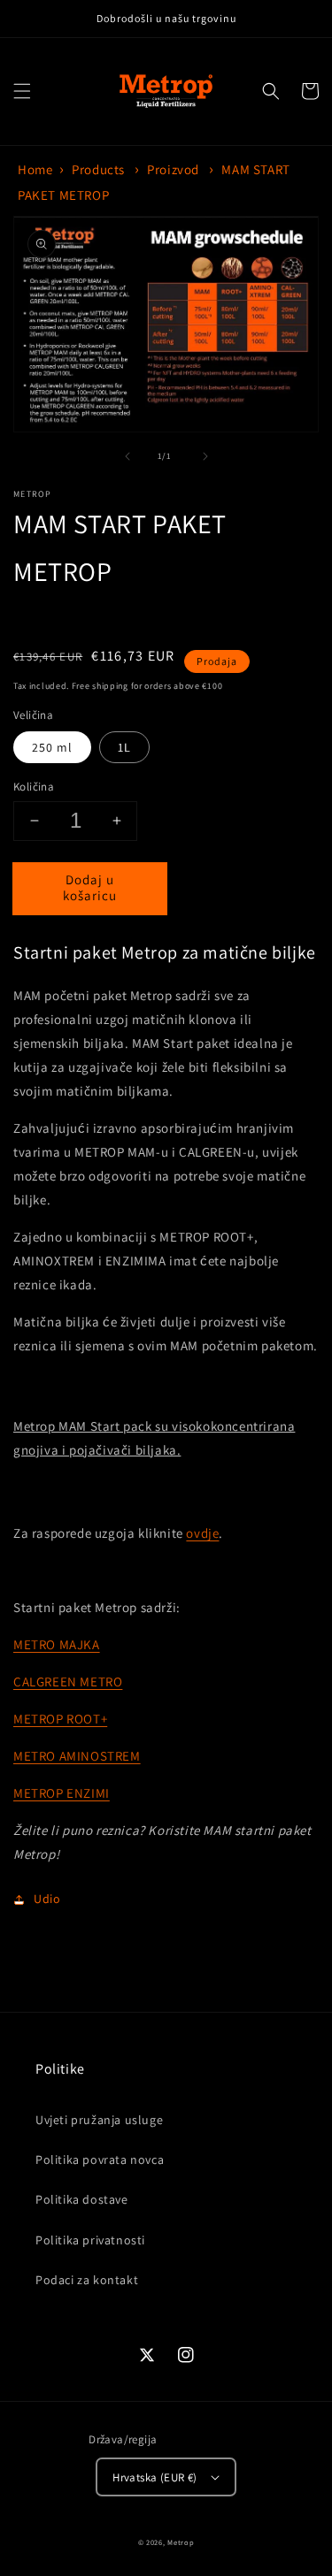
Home (35, 169)
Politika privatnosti (90, 2240)
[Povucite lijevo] (127, 456)
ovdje (202, 1533)
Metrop (181, 2542)
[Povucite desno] (205, 456)
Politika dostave (82, 2199)
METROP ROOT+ (60, 1719)
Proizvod (173, 169)
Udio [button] (47, 1899)
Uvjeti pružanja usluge (99, 2120)
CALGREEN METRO (68, 1682)
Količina (34, 787)
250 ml (52, 747)
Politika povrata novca (100, 2159)
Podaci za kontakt (87, 2280)
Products (98, 169)
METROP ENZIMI (62, 1793)
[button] (22, 91)
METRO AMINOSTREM (77, 1756)
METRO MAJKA (57, 1644)
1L (124, 747)
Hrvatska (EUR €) (154, 2477)
